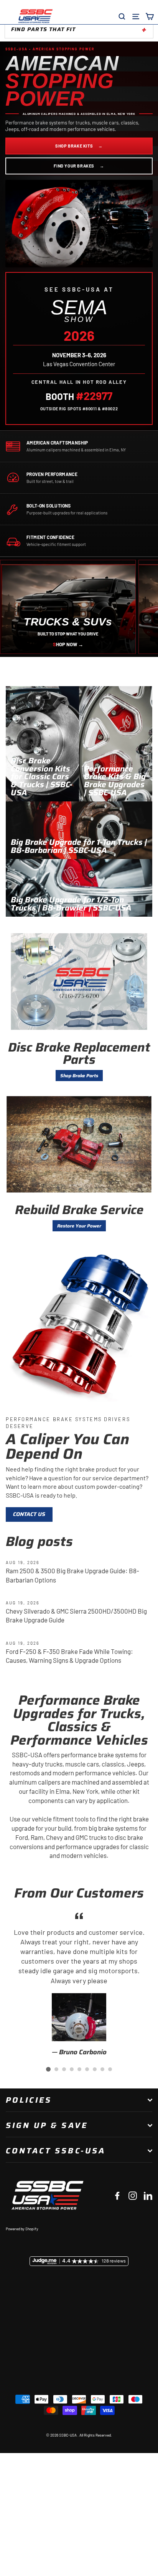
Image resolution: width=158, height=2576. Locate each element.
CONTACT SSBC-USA (56, 2151)
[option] (79, 1983)
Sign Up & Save (47, 2125)
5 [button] (79, 2069)
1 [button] (48, 2069)
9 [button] (110, 2069)
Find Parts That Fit (43, 29)
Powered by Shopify (22, 2229)
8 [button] (102, 2069)
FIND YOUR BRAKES (79, 166)
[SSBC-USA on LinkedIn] (148, 2195)
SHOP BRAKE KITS (79, 146)
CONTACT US (29, 1514)
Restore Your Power (79, 1226)
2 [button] (56, 2069)
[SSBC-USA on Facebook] (117, 2195)
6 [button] (87, 2069)
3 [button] (64, 2069)
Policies (29, 2100)
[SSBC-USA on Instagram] (133, 2195)
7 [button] (95, 2069)
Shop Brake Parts (79, 1076)
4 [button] (72, 2069)
